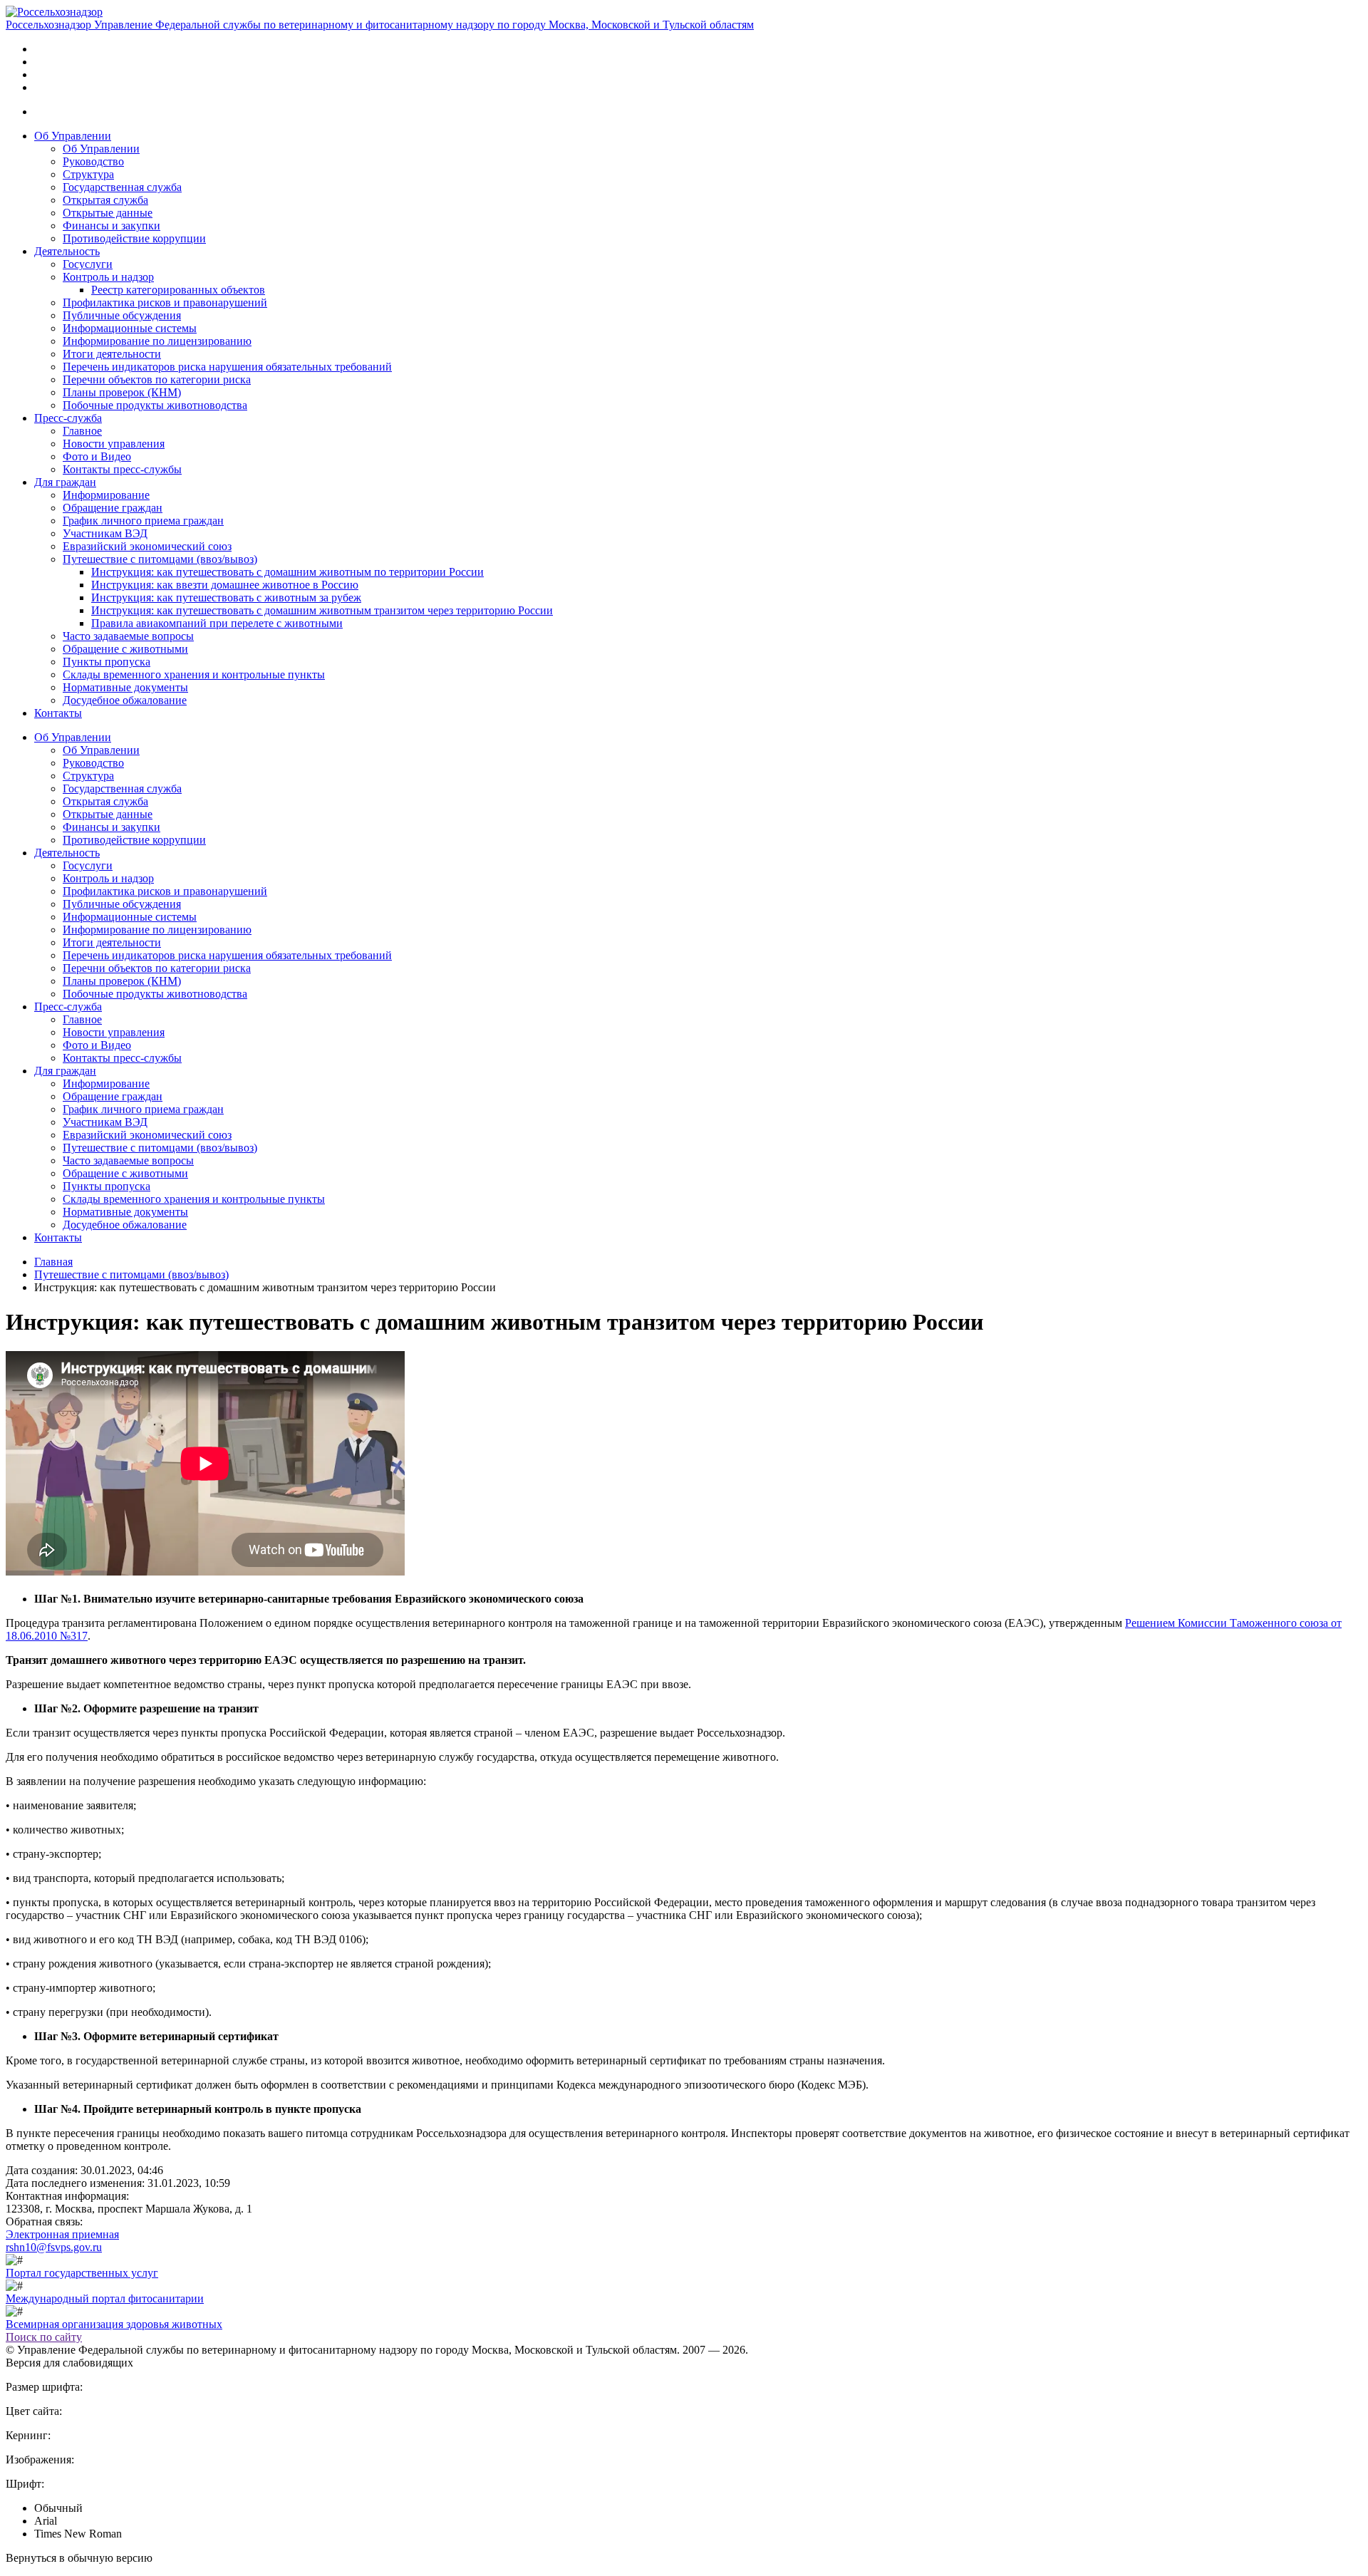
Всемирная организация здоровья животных (114, 2324)
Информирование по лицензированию (157, 341)
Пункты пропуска (107, 662)
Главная (53, 1262)
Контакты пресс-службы (122, 469)
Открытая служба (105, 200)
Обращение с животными (125, 649)
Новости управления (114, 444)
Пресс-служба (68, 418)
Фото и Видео (97, 456)
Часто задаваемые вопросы (128, 636)
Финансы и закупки (112, 226)
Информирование (106, 495)
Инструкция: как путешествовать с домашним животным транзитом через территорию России (322, 610)
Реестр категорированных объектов (178, 290)
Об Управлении (73, 136)
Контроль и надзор (108, 277)
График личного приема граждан (143, 521)
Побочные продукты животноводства (155, 405)
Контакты (58, 713)
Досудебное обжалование (125, 700)
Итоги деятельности (112, 354)
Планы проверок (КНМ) (122, 392)
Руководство (93, 161)
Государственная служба (122, 187)
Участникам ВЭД (105, 533)
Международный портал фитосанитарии (105, 2298)
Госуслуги (88, 264)
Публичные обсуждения (122, 315)
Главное (82, 431)
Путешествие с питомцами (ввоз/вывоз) (160, 559)
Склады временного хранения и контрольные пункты (194, 674)
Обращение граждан (113, 508)
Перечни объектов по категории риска (157, 379)
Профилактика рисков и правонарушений (165, 302)
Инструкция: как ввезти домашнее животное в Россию (225, 585)
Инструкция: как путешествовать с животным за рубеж (226, 598)
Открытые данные (108, 213)
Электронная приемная (62, 2234)
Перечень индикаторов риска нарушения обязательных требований (227, 367)
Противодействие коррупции (134, 238)
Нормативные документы (125, 687)
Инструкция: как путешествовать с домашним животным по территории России (287, 572)
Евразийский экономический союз (147, 546)
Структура (88, 174)
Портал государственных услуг (82, 2273)
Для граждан (65, 482)
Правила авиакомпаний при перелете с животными (217, 623)
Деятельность (67, 251)
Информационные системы (130, 328)
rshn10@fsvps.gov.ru (54, 2247)
